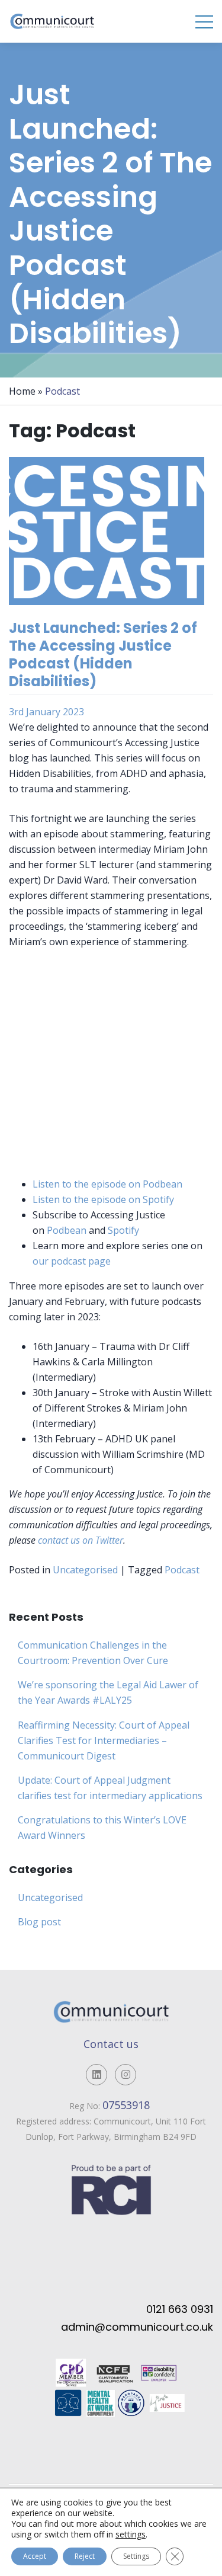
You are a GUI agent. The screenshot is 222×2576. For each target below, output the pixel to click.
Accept (35, 2556)
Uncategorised (85, 1570)
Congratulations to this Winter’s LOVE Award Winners (102, 1828)
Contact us (111, 2044)
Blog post (39, 1922)
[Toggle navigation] (204, 21)
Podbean (67, 1230)
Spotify (123, 1230)
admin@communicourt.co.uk (137, 2327)
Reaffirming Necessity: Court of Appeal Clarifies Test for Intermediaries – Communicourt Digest (104, 1740)
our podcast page (72, 1261)
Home (22, 391)
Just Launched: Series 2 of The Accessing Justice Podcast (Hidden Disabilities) (103, 655)
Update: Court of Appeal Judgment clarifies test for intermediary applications (110, 1788)
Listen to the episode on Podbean (107, 1184)
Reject (85, 2556)
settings (131, 2535)
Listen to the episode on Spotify (103, 1199)
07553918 (128, 2105)
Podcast (182, 1570)
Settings (136, 2556)
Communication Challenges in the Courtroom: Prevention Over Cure (93, 1653)
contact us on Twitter (81, 1540)
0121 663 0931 (180, 2309)
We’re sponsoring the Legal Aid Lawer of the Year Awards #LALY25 (108, 1692)
